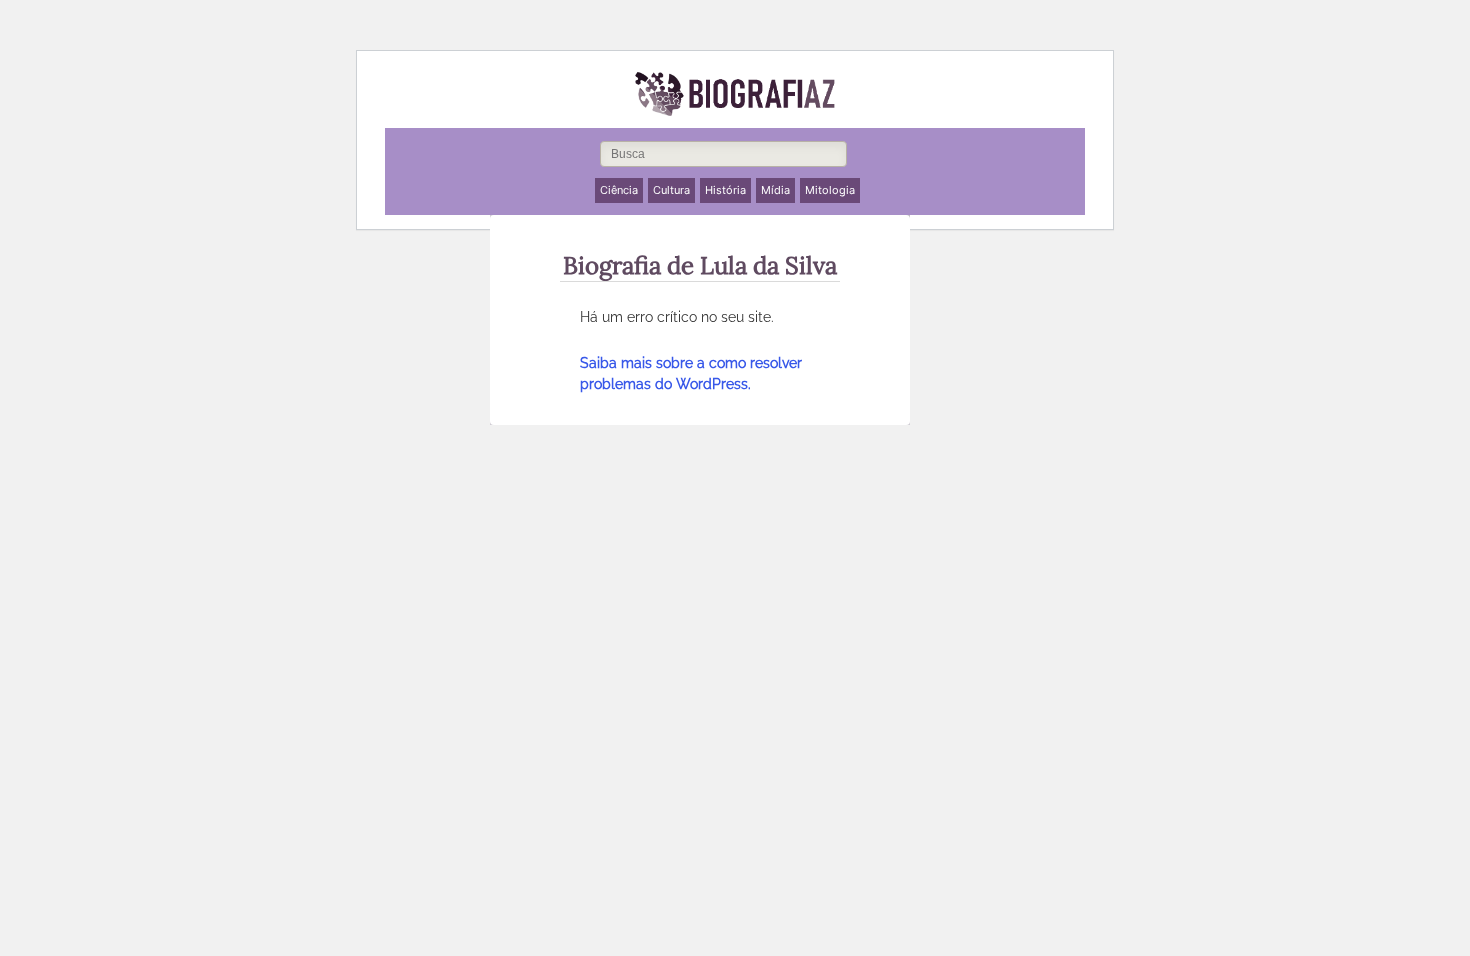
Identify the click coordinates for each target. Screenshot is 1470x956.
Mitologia (830, 190)
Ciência (619, 190)
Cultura (671, 190)
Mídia (775, 190)
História (725, 190)
